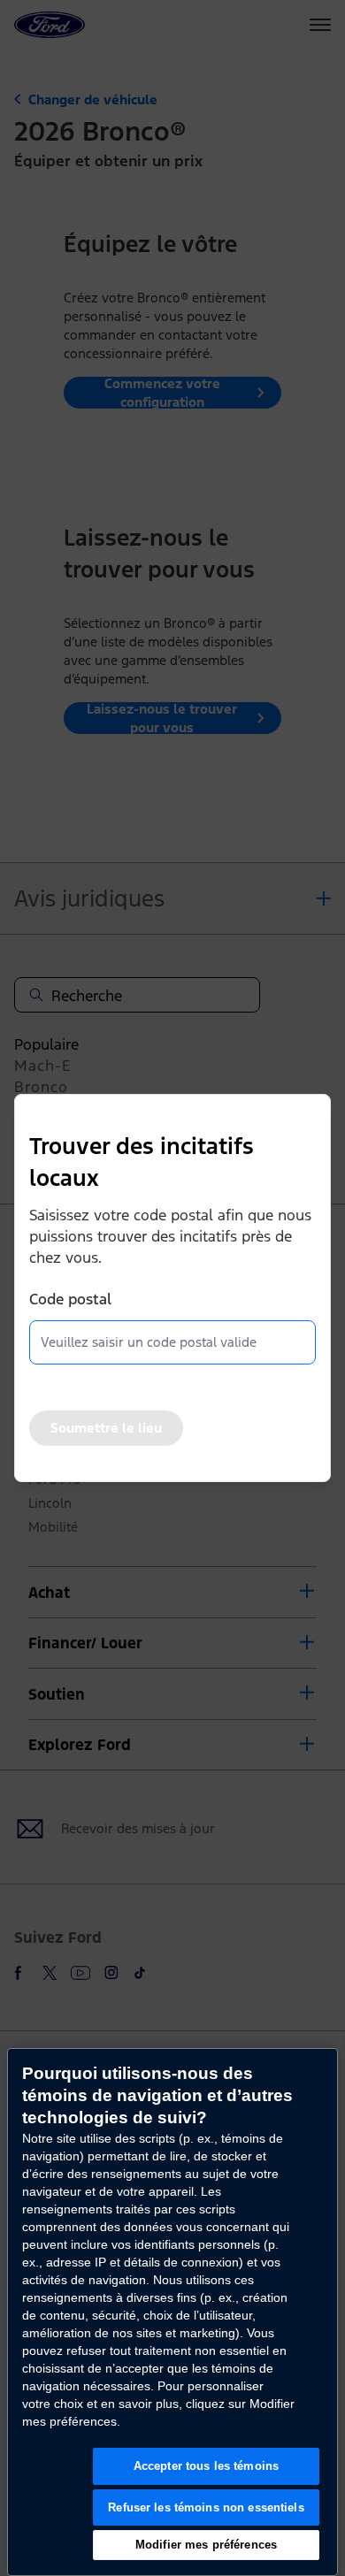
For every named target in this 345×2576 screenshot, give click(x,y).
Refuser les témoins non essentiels (206, 2507)
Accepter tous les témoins (206, 2466)
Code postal (70, 1299)
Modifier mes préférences (206, 2545)
